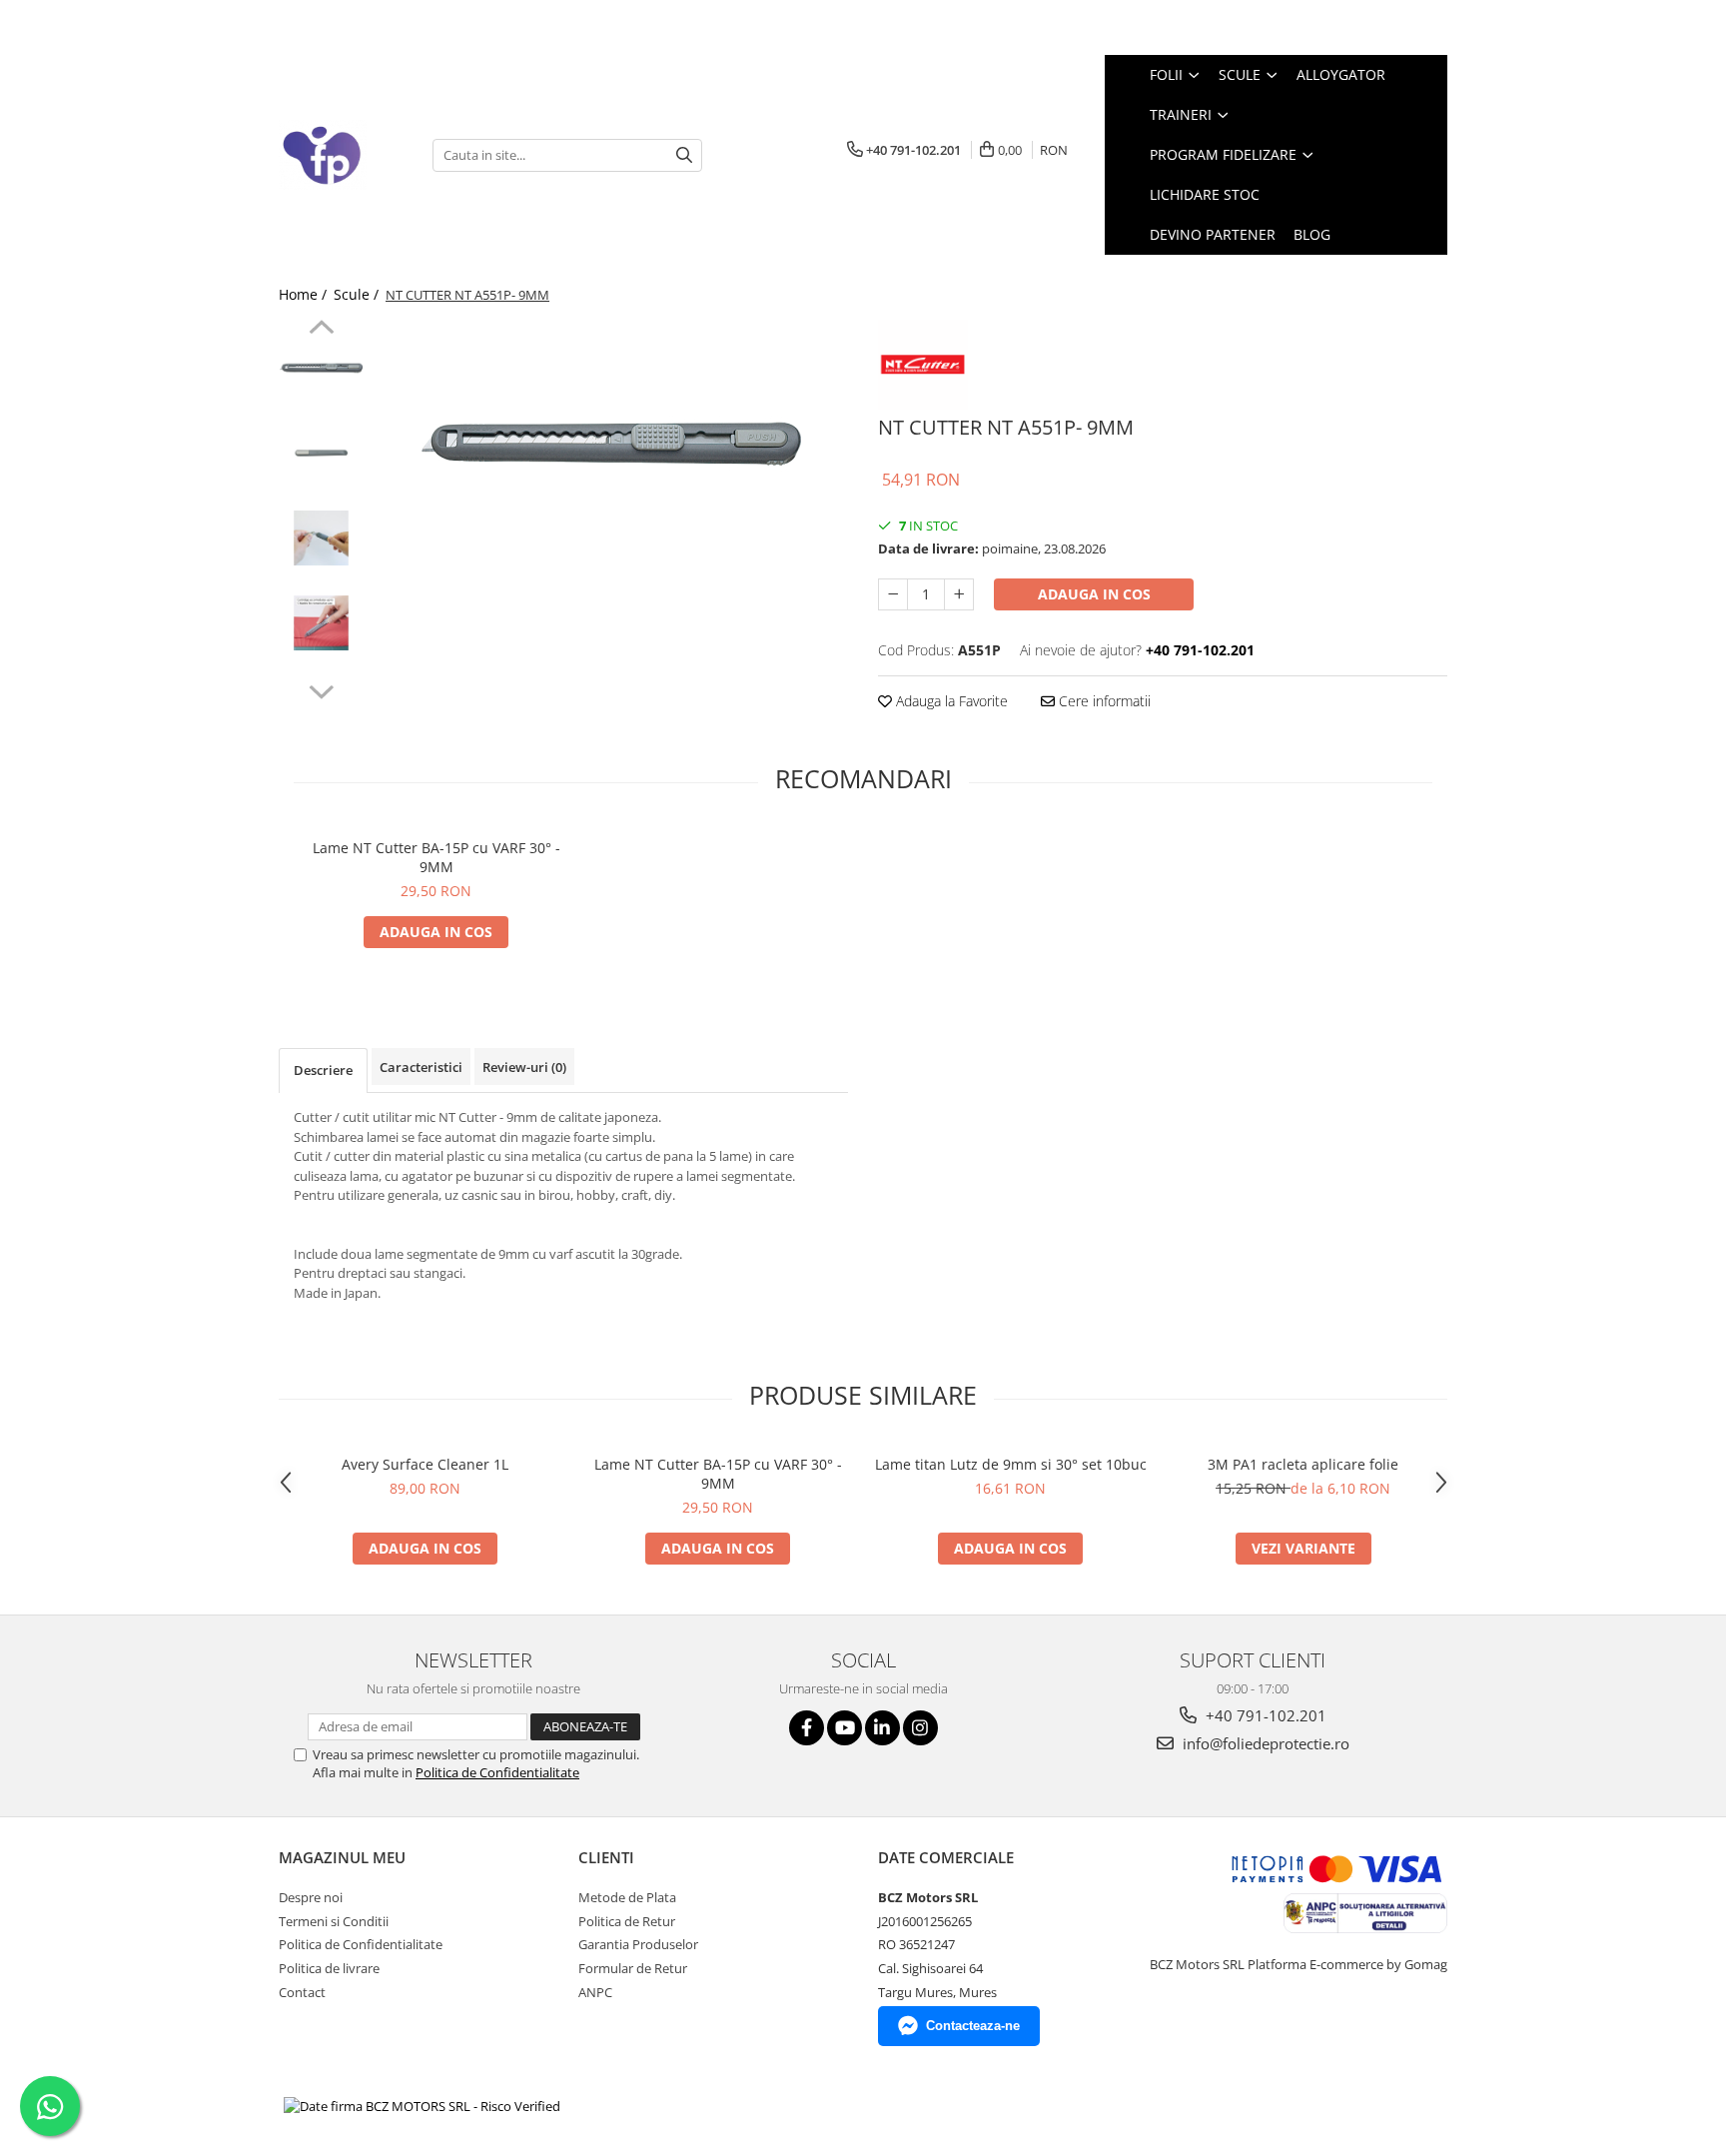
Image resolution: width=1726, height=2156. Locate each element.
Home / (305, 294)
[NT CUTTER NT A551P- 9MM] (611, 445)
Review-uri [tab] (524, 1067)
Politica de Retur (627, 1921)
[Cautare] (684, 155)
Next (321, 689)
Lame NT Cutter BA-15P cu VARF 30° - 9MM (436, 857)
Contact (302, 1992)
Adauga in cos (1094, 594)
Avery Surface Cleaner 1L (425, 1464)
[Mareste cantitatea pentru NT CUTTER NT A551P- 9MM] (959, 594)
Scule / (358, 294)
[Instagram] (920, 1728)
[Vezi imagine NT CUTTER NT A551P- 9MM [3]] (321, 623)
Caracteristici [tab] (421, 1067)
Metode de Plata (627, 1897)
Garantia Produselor (638, 1944)
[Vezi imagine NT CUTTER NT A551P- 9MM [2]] (321, 538)
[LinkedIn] (882, 1728)
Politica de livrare (329, 1968)
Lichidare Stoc (1205, 194)
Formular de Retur (633, 1968)
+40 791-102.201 (1264, 1715)
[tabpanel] (611, 445)
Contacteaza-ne (973, 2026)
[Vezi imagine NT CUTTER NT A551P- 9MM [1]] (321, 453)
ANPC (595, 1992)
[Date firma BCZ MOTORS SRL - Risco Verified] (422, 2106)
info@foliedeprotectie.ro (1264, 1743)
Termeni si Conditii (334, 1921)
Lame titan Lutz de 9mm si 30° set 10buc (1011, 1464)
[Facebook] (807, 1728)
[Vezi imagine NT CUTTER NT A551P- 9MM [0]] (321, 368)
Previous (321, 330)
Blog (1312, 234)
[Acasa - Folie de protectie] (341, 155)
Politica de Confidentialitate (497, 1772)
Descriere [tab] (323, 1070)
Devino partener (1213, 234)
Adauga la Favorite (950, 701)
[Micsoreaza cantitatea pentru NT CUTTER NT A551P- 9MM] (893, 594)
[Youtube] (845, 1728)
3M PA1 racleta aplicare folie (1303, 1464)
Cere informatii (1103, 701)
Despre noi (311, 1897)
